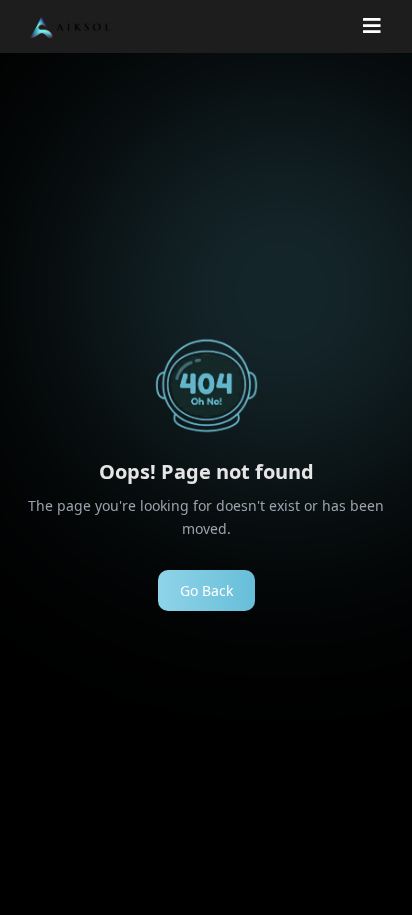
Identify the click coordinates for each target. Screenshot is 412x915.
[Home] (70, 26)
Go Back (206, 590)
